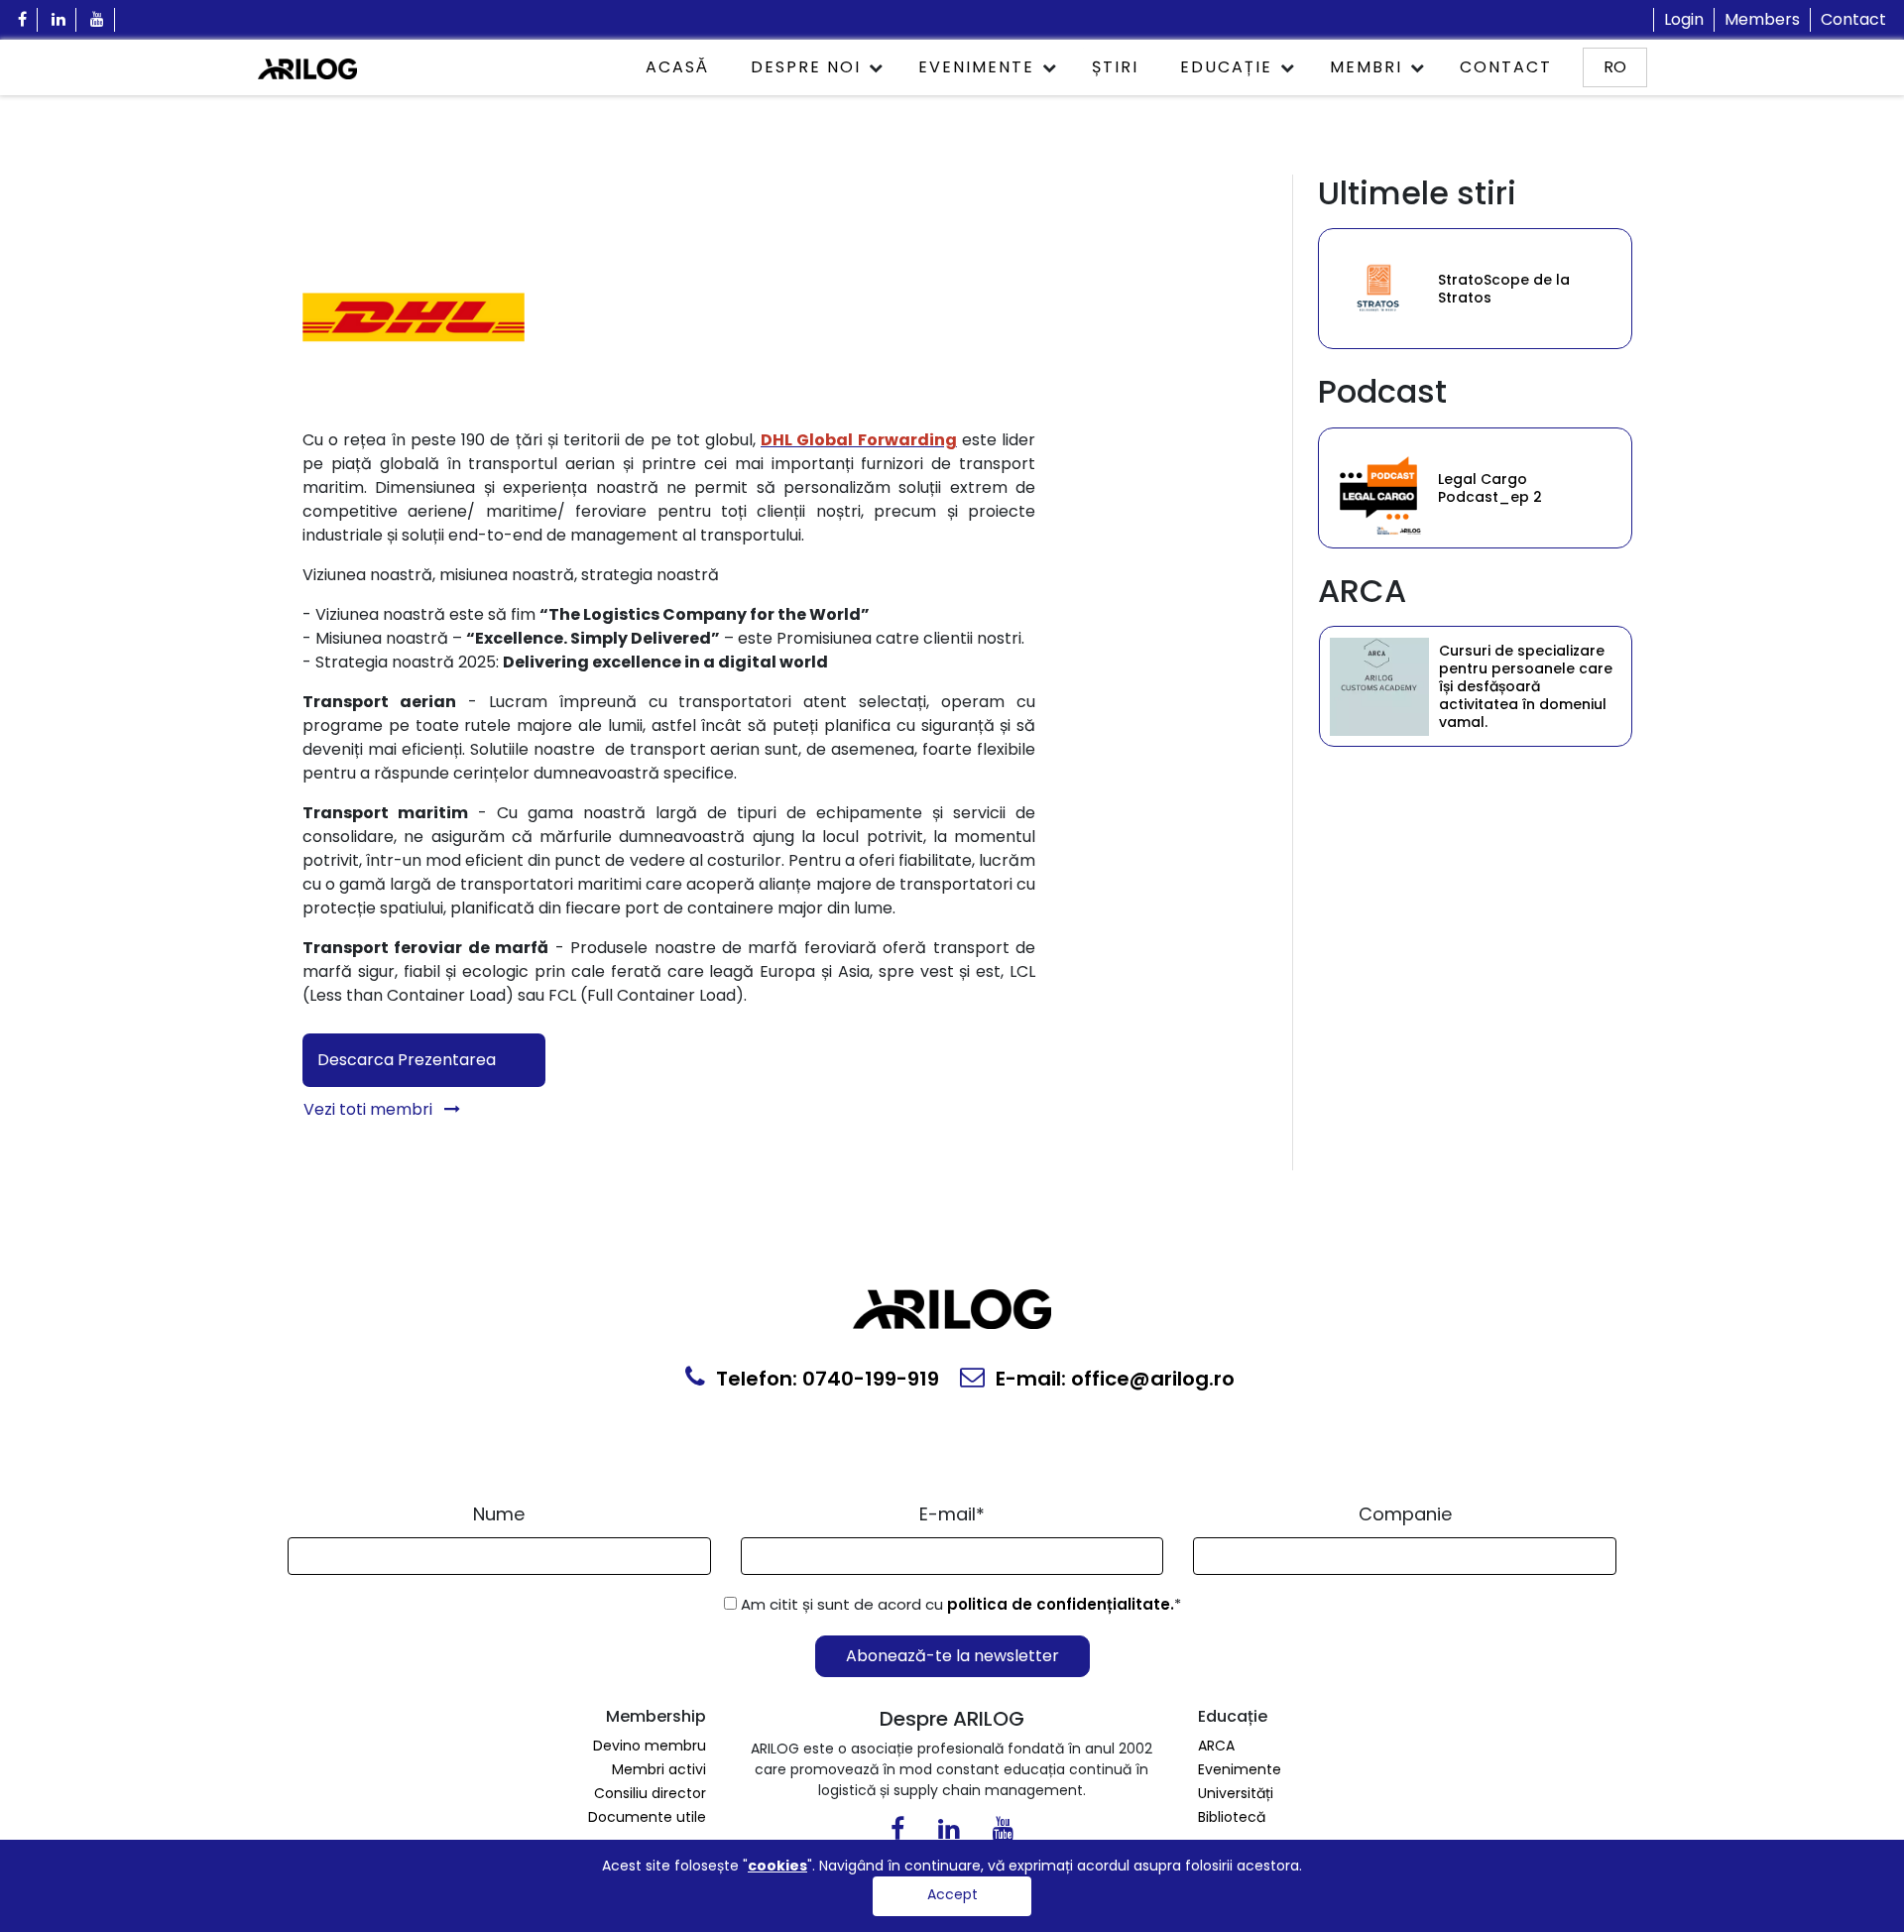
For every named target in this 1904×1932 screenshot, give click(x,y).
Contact (1853, 19)
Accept (952, 1894)
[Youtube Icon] (98, 20)
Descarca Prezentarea (407, 1060)
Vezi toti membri (370, 1109)
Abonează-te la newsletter (952, 1656)
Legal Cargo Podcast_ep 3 (1490, 488)
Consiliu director (650, 1793)
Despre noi (806, 67)
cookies (777, 1866)
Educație (1226, 67)
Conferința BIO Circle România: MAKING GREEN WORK (1526, 289)
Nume (499, 1514)
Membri (1366, 67)
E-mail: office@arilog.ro (1113, 1379)
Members (1762, 19)
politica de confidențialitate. (1061, 1604)
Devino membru (650, 1746)
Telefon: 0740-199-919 (825, 1379)
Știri (1115, 67)
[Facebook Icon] (23, 20)
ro (1615, 67)
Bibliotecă (1232, 1817)
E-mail (952, 1514)
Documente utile (647, 1817)
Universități (1236, 1793)
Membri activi (659, 1769)
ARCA (1216, 1746)
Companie (1405, 1514)
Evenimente (976, 67)
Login (1684, 19)
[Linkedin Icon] (59, 20)
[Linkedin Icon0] (949, 1833)
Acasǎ (677, 67)
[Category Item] (1378, 289)
